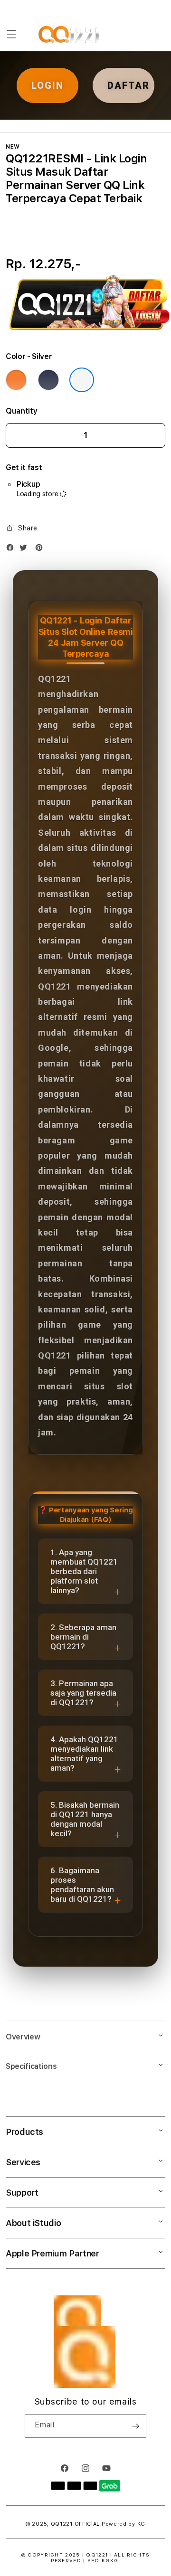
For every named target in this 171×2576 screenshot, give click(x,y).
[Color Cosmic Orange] (16, 380)
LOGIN (47, 85)
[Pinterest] (41, 550)
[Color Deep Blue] (48, 380)
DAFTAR (128, 85)
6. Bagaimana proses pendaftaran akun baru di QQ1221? (82, 1885)
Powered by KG (123, 2524)
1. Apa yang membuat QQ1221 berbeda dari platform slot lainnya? (84, 1571)
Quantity (21, 411)
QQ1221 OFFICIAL (76, 2524)
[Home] (70, 34)
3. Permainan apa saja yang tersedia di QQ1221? (83, 1693)
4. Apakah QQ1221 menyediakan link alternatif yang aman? (84, 1754)
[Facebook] (12, 550)
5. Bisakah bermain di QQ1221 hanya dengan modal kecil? (85, 1819)
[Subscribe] (135, 2426)
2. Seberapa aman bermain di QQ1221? (83, 1637)
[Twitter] (26, 550)
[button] (11, 34)
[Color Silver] (82, 380)
